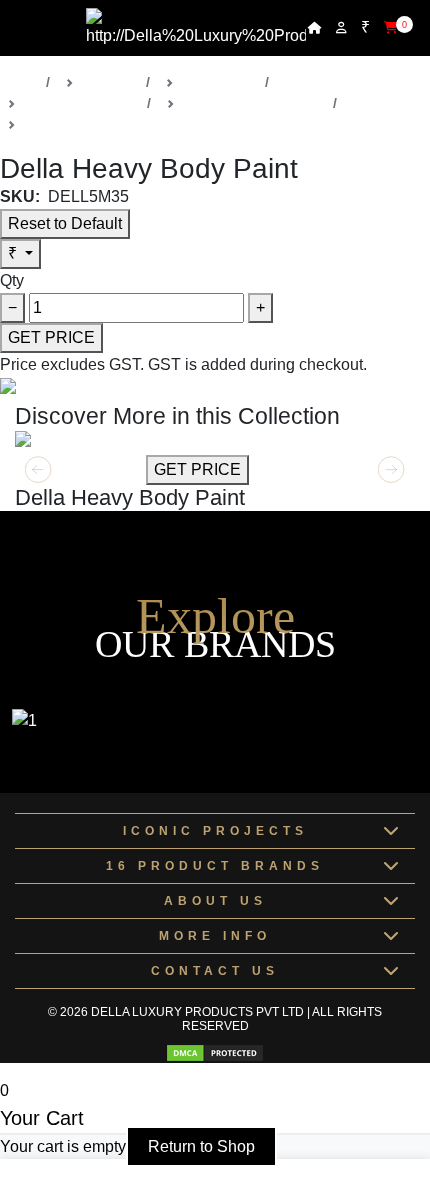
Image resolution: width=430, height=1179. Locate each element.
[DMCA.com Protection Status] (215, 1053)
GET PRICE (51, 337)
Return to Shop (201, 1146)
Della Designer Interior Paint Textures (142, 124)
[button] (391, 470)
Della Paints (219, 82)
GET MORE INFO (78, 469)
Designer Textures (81, 103)
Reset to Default (65, 223)
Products (110, 82)
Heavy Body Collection (254, 103)
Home (19, 82)
